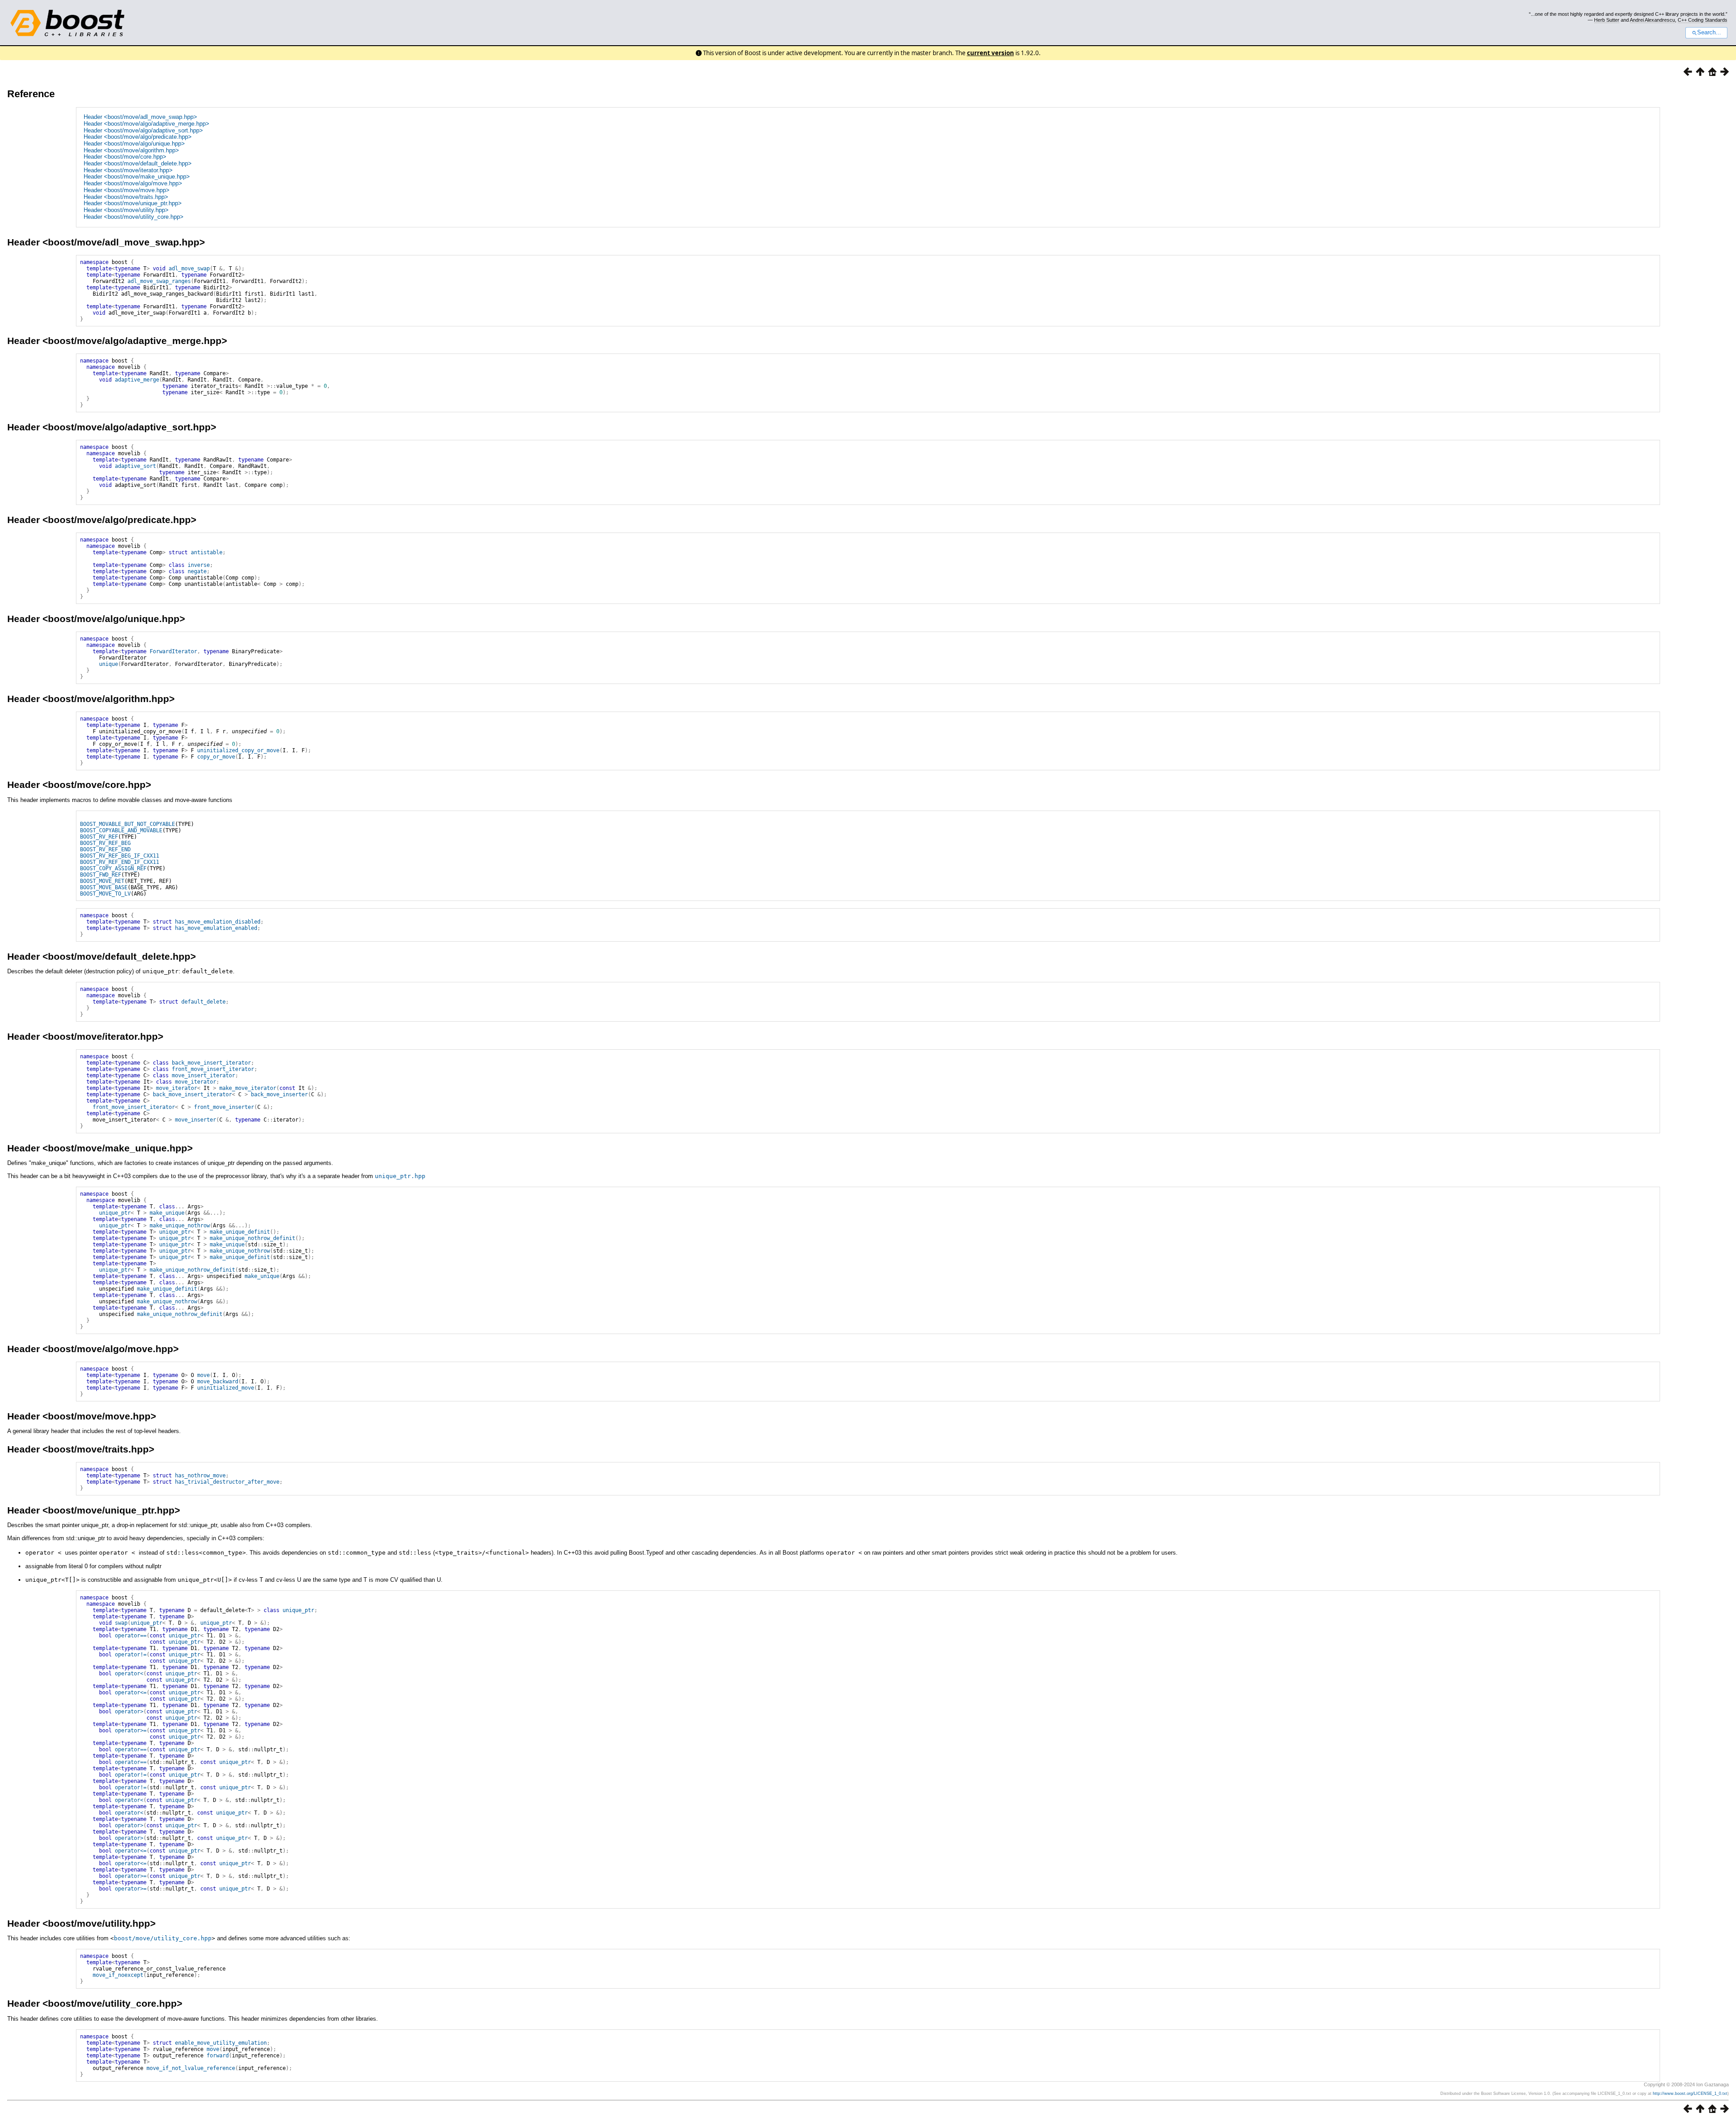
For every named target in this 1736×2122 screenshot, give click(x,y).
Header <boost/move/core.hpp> (125, 157)
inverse (199, 565)
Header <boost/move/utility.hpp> (126, 210)
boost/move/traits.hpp (98, 1449)
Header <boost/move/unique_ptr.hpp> (133, 203)
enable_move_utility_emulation (221, 2043)
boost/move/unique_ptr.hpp (111, 1510)
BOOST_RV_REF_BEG (105, 843)
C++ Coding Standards (1703, 20)
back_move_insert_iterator (211, 1063)
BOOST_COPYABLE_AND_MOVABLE (121, 830)
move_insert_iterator (203, 1075)
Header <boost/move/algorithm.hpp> (131, 150)
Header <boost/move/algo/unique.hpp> (134, 144)
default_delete (203, 1002)
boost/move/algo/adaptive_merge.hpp (135, 341)
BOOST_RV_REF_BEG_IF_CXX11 (120, 856)
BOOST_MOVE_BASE (104, 887)
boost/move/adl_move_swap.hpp (124, 242)
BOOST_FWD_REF (101, 875)
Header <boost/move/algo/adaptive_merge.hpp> (146, 124)
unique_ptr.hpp (400, 1176)
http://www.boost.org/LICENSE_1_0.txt (1690, 2094)
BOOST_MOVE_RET (102, 881)
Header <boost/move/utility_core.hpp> (134, 217)
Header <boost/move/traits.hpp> (126, 197)
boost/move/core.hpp (97, 785)
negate (197, 571)
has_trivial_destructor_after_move (227, 1482)
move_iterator (196, 1082)
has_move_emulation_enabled (216, 928)
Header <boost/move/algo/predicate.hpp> (138, 137)
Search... (1709, 33)
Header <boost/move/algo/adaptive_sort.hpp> (143, 130)
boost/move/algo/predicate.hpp (119, 520)
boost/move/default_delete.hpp (119, 956)
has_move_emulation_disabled (218, 922)
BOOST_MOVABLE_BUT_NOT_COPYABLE (127, 824)
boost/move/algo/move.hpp (111, 1349)
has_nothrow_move (200, 1476)
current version (991, 53)
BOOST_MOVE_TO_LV (105, 894)
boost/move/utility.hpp (99, 1923)
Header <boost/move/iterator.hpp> (128, 170)
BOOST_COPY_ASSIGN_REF (113, 868)
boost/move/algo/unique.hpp (114, 619)
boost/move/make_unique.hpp (118, 1148)
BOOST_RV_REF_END (105, 849)
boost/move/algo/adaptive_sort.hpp (129, 427)
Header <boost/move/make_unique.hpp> (137, 177)
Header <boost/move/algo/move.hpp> (133, 183)
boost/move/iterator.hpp (103, 1036)
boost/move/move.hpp (99, 1416)
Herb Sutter (1607, 20)
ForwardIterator (173, 651)
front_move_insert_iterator (213, 1069)
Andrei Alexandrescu (1652, 20)
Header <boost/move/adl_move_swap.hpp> (140, 117)
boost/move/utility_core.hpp (163, 1938)
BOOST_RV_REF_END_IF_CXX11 (120, 862)
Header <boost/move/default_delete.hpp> (138, 163)
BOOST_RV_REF (99, 837)
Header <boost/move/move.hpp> (127, 190)
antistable (207, 552)
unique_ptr (115, 1213)
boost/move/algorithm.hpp (108, 699)
